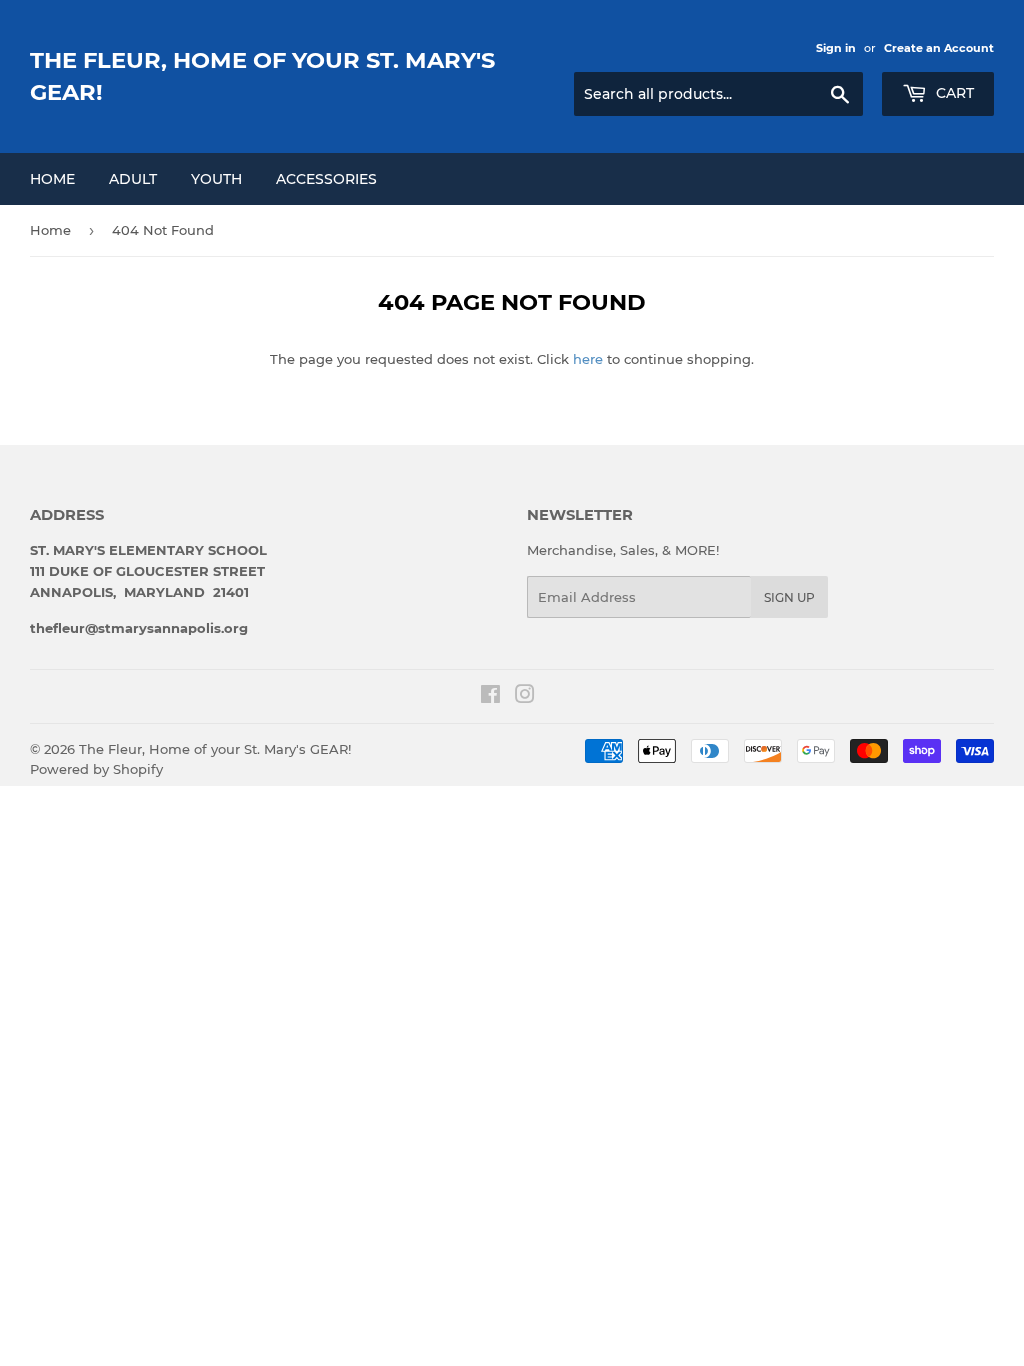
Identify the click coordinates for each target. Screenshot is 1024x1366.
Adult (133, 179)
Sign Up (789, 597)
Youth (216, 179)
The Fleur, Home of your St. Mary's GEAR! (262, 76)
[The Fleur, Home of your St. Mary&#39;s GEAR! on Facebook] (490, 697)
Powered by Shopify (96, 769)
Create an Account (939, 48)
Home (52, 179)
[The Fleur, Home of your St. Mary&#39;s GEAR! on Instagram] (525, 697)
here (588, 359)
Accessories (326, 179)
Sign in (836, 48)
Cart (953, 93)
